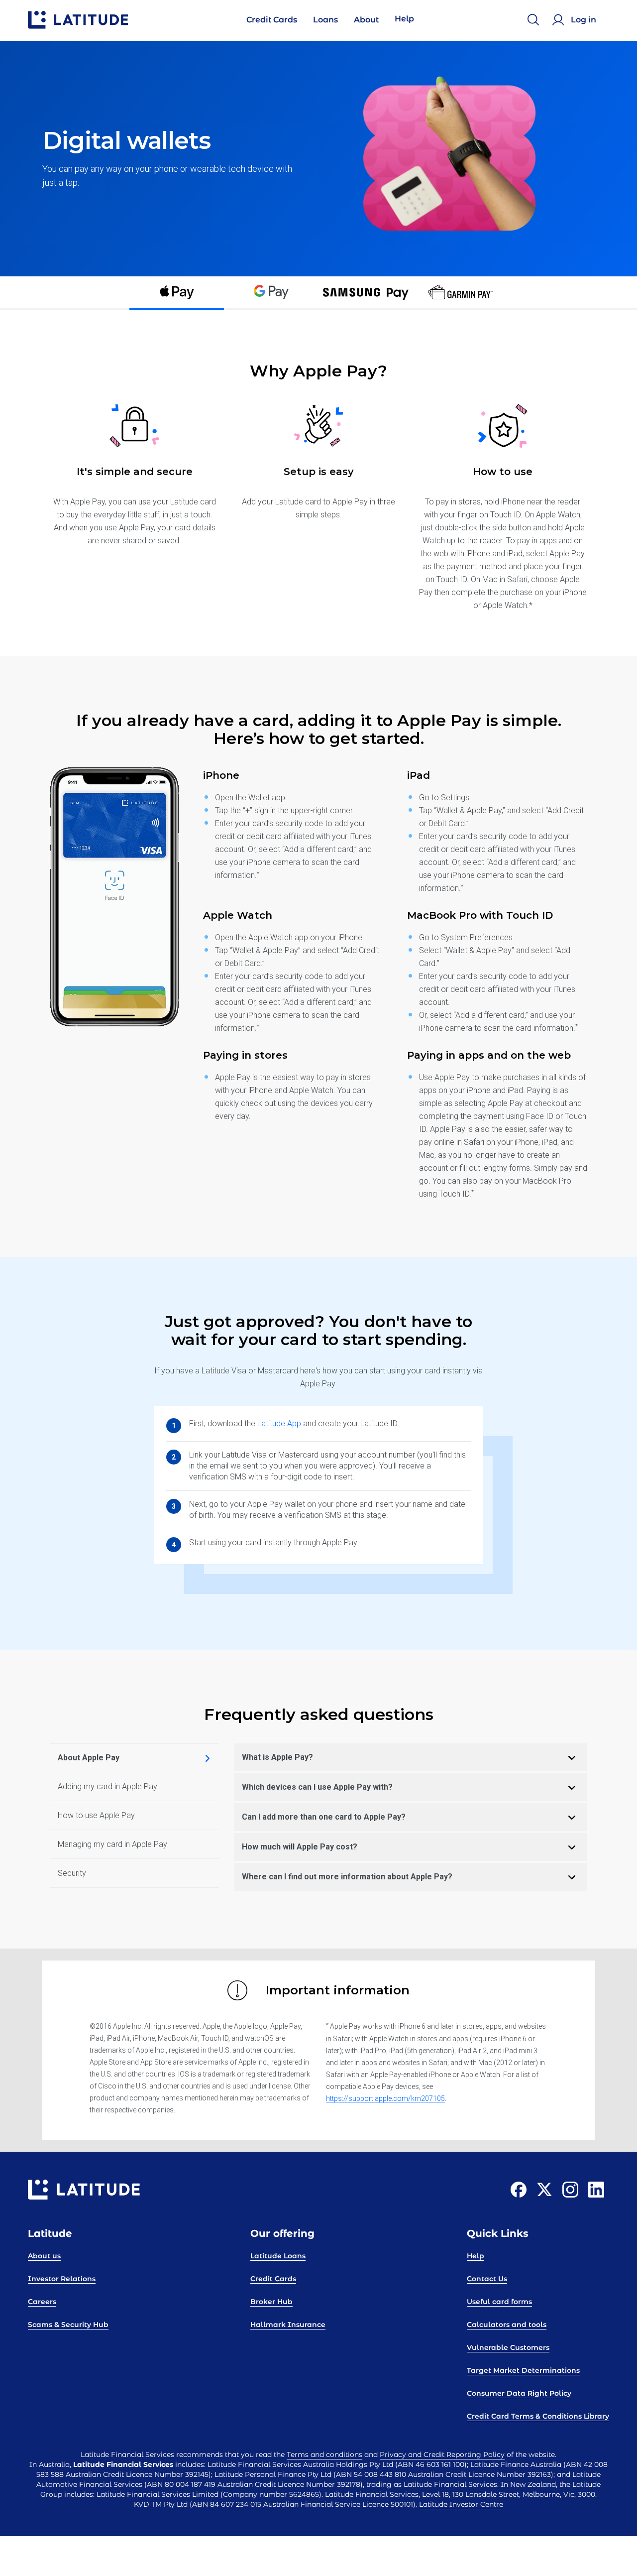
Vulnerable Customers (508, 2347)
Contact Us (487, 2279)
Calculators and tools (507, 2325)
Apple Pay (177, 293)
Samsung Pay (366, 293)
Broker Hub (271, 2302)
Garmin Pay (460, 293)
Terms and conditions (324, 2454)
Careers (42, 2302)
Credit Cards (273, 2279)
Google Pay (271, 293)
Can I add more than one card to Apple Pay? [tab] (324, 1817)
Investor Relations (62, 2279)
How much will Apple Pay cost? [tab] (300, 1847)
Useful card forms (499, 2302)
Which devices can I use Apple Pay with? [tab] (317, 1787)
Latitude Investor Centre (461, 2504)
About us (44, 2256)
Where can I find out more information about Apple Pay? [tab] (347, 1877)
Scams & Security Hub (68, 2325)
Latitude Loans (278, 2256)
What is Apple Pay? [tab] (277, 1757)
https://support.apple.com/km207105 (385, 2098)
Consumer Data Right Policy (519, 2393)
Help (476, 2256)
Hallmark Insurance (288, 2325)
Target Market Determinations (523, 2370)
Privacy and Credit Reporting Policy (442, 2454)
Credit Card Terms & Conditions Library (538, 2416)
